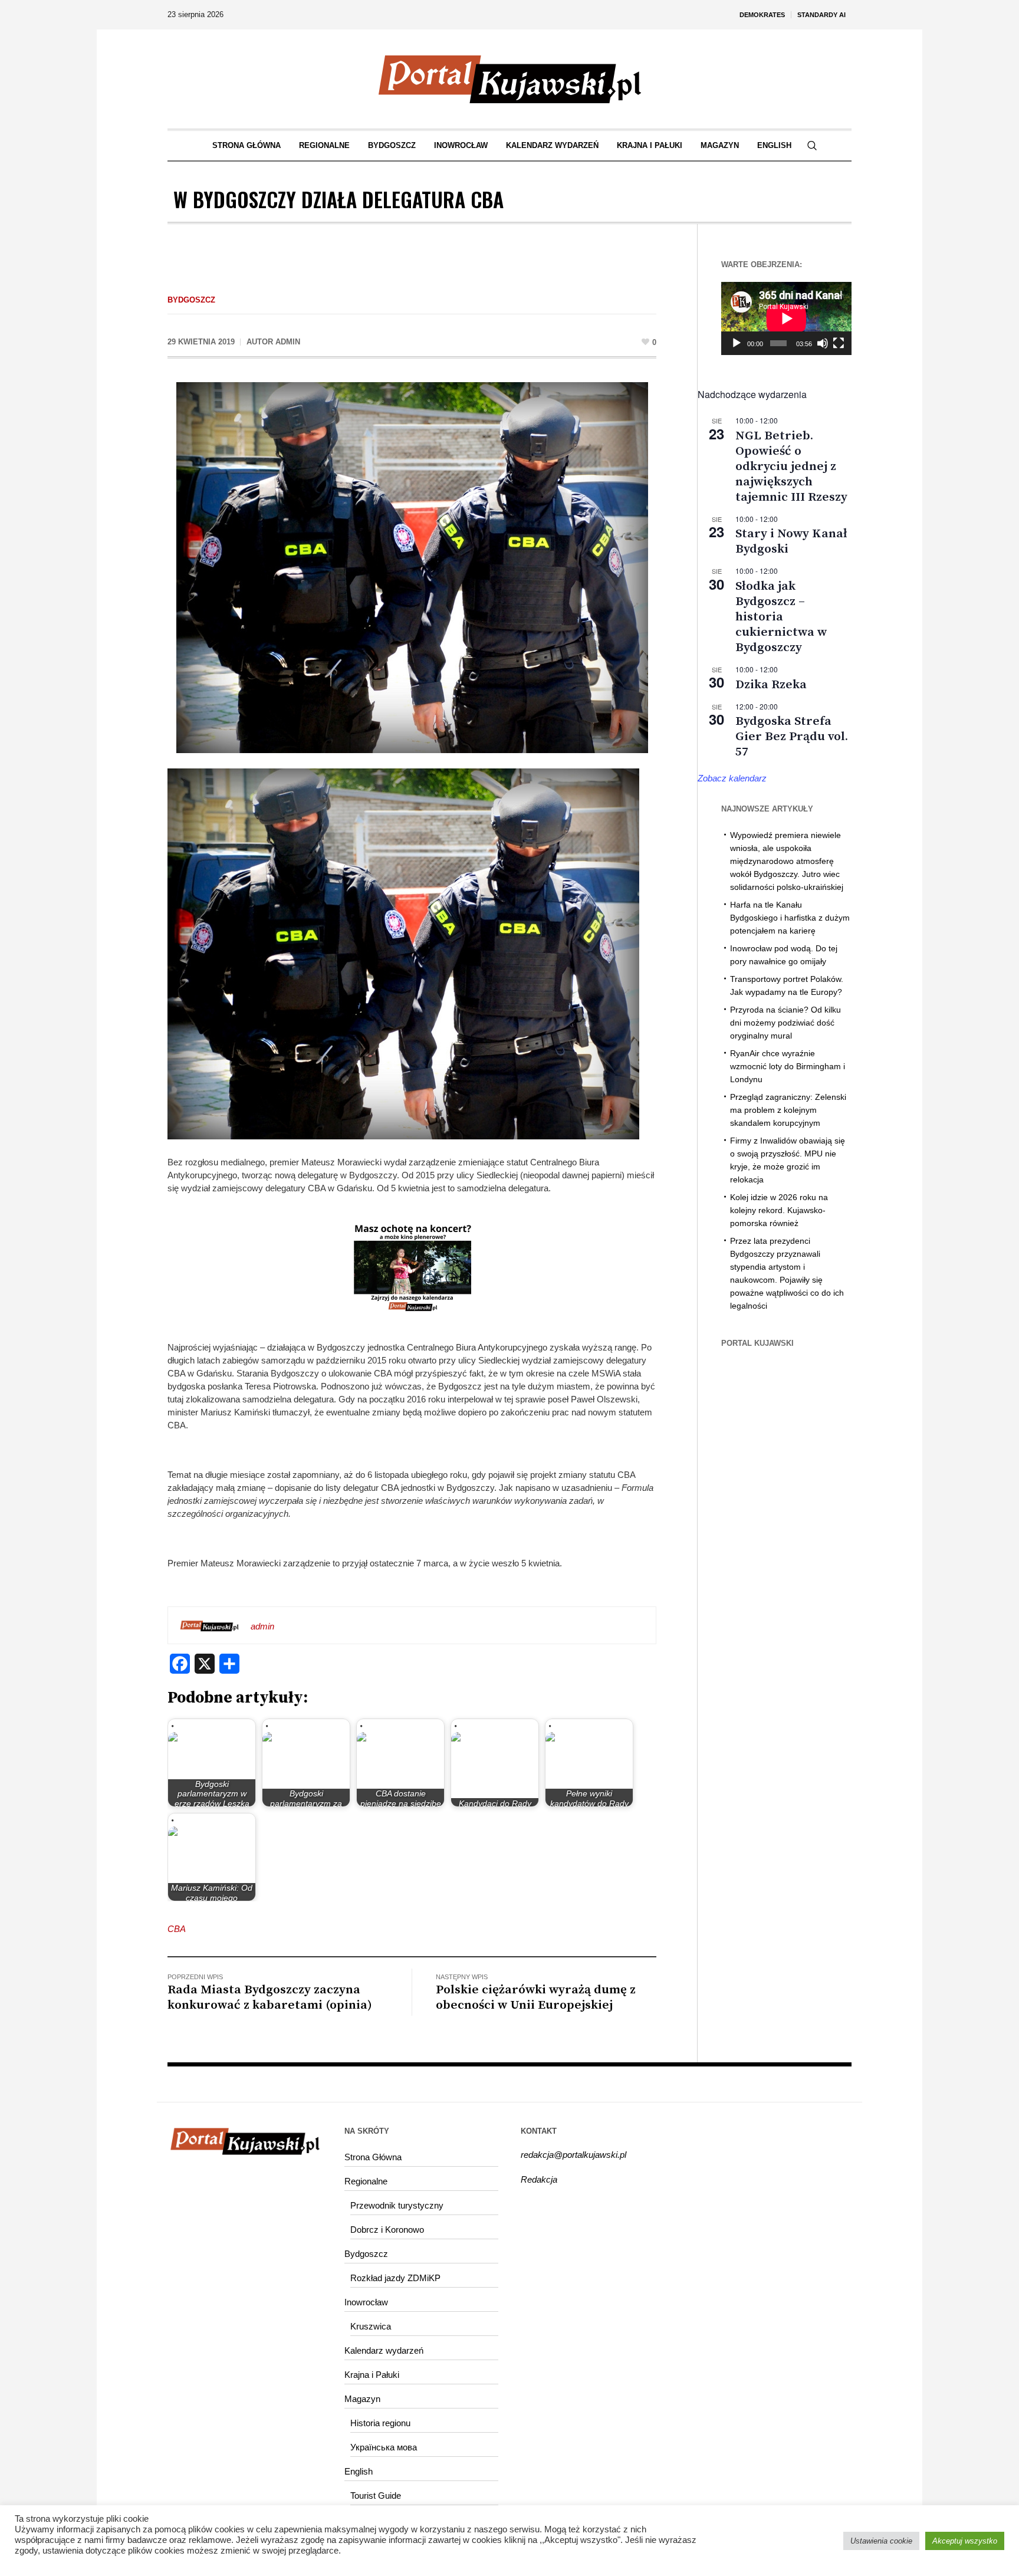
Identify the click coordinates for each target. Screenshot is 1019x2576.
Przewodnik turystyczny (397, 2205)
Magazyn (362, 2399)
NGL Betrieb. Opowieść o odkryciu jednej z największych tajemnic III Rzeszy (791, 466)
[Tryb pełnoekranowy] (839, 343)
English (359, 2471)
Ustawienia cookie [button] (881, 2541)
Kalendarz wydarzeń (384, 2350)
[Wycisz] (823, 343)
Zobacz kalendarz (732, 778)
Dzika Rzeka (771, 685)
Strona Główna (373, 2157)
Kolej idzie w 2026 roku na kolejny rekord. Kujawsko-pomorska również (779, 1210)
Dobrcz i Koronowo (387, 2230)
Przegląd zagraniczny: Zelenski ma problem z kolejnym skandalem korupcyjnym (788, 1110)
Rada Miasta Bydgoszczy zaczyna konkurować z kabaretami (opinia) (270, 1997)
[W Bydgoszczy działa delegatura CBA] (412, 566)
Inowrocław (366, 2302)
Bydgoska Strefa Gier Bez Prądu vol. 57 (792, 737)
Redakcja (539, 2179)
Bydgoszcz (191, 300)
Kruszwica (371, 2326)
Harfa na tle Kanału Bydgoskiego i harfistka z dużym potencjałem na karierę (790, 918)
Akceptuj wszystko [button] (965, 2541)
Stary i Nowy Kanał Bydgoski (791, 541)
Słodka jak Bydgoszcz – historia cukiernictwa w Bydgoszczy (781, 617)
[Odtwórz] (737, 343)
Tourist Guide (376, 2495)
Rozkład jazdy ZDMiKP (395, 2278)
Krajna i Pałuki (372, 2375)
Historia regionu (380, 2423)
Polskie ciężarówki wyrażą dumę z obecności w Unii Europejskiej (536, 1997)
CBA (177, 1929)
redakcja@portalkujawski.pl (573, 2155)
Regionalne (366, 2181)
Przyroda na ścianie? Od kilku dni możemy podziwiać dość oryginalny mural (785, 1023)
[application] (786, 318)
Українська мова (384, 2447)
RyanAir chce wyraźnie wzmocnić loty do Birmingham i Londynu (788, 1066)
